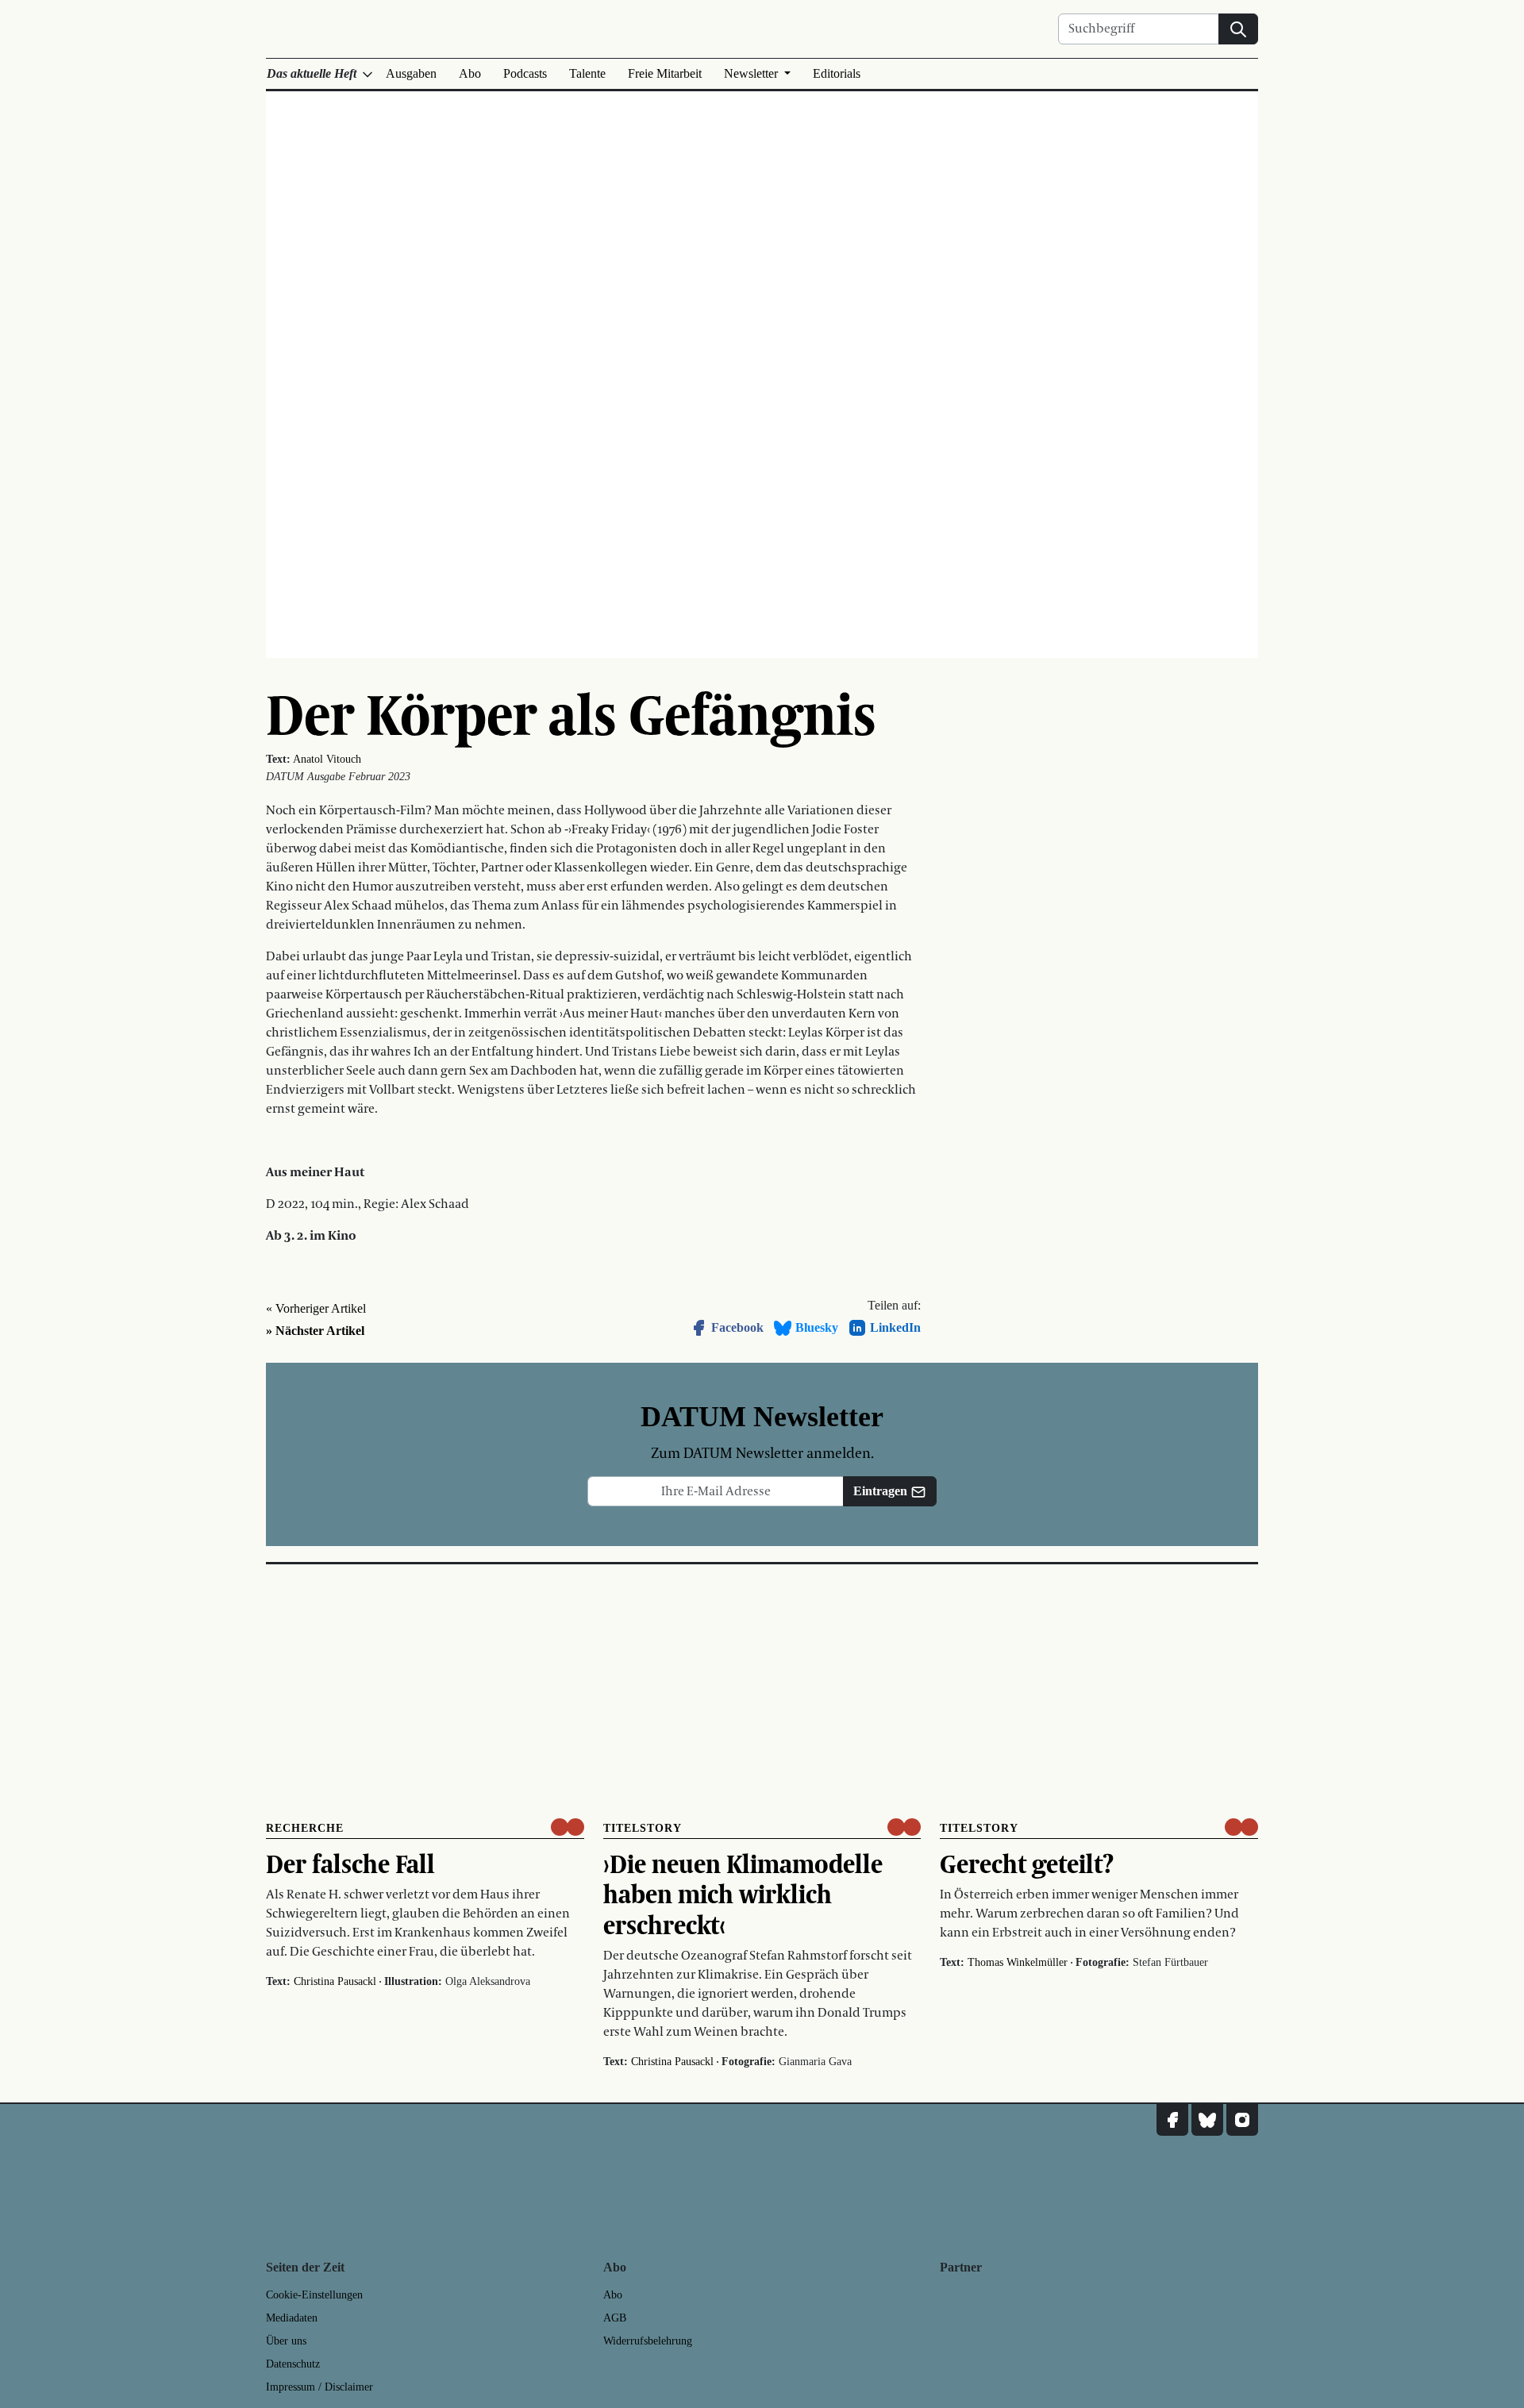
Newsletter (752, 73)
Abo (470, 73)
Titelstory (643, 1828)
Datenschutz (293, 2364)
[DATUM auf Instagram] (1242, 2120)
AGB (615, 2318)
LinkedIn (895, 1327)
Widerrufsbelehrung (648, 2341)
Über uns (286, 2341)
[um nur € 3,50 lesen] (568, 1827)
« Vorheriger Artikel (316, 1308)
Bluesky (817, 1327)
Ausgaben (411, 73)
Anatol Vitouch (327, 759)
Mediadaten (292, 2318)
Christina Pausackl (335, 1981)
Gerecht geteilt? (1027, 1864)
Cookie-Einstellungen (314, 2295)
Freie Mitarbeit (665, 73)
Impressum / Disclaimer (319, 2387)
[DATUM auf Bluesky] (1207, 2120)
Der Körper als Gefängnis (571, 714)
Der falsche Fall (350, 1864)
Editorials (837, 73)
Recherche (305, 1828)
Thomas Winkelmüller (1018, 1962)
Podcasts (525, 73)
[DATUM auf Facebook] (1172, 2120)
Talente (587, 73)
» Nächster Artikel (315, 1331)
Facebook (737, 1327)
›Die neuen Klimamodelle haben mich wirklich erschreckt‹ (743, 1894)
